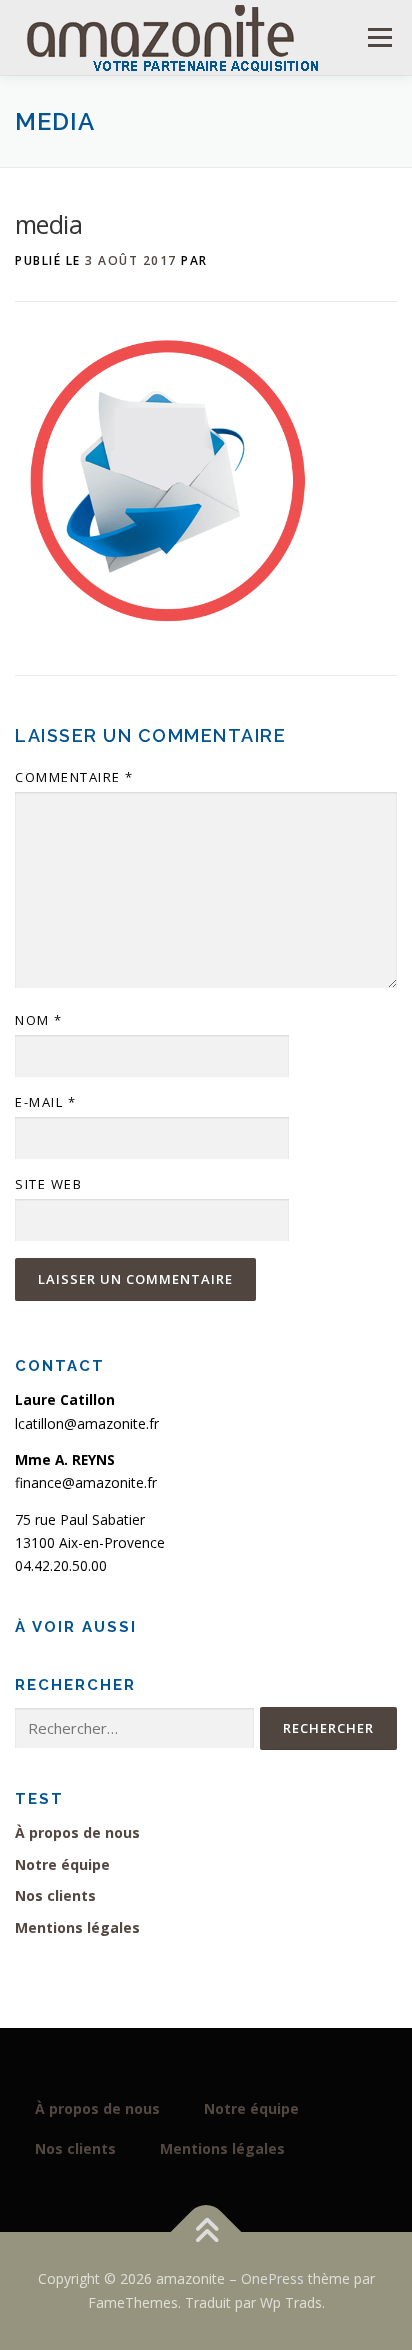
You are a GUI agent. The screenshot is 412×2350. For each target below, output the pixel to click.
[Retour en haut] (206, 2232)
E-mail (45, 1102)
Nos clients (55, 1895)
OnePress (272, 2278)
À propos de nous (77, 1832)
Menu (379, 37)
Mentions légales (77, 1927)
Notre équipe (62, 1864)
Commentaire (74, 777)
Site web (48, 1184)
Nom (39, 1020)
